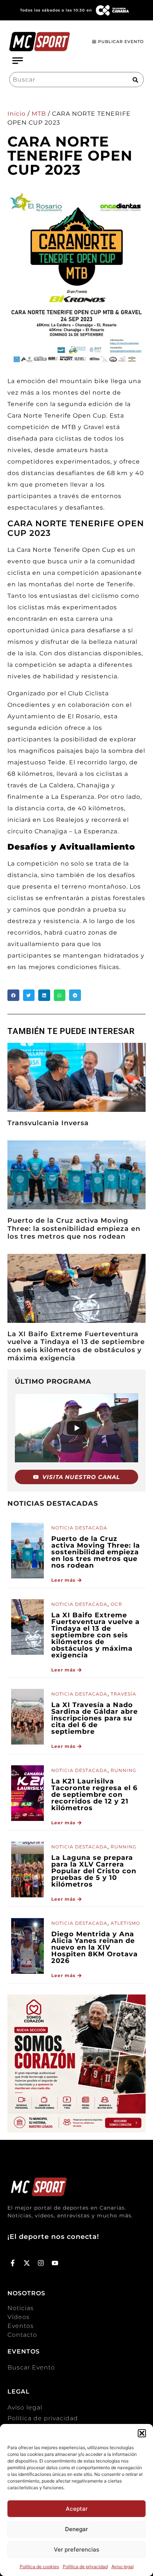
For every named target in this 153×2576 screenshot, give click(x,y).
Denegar (76, 2529)
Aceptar (77, 2509)
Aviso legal (123, 2567)
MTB (39, 114)
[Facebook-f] (13, 2263)
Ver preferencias (76, 2549)
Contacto (22, 2335)
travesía (123, 1694)
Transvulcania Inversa (48, 1123)
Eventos (21, 2326)
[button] (142, 2433)
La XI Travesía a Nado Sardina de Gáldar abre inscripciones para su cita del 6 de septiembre (95, 1718)
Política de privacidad (85, 2567)
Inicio (17, 114)
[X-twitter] (27, 2263)
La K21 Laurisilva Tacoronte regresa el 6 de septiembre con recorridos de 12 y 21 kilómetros (94, 1795)
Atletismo (125, 1923)
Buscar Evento (31, 2367)
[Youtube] (55, 2263)
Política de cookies (39, 2567)
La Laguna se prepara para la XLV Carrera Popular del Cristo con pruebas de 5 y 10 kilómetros (94, 1871)
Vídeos (19, 2317)
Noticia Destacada (79, 1528)
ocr (116, 1604)
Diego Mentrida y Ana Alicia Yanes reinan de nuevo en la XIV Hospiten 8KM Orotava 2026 (95, 1947)
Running (123, 1770)
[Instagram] (41, 2263)
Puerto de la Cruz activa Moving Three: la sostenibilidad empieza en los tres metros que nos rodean (74, 1228)
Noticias (21, 2308)
